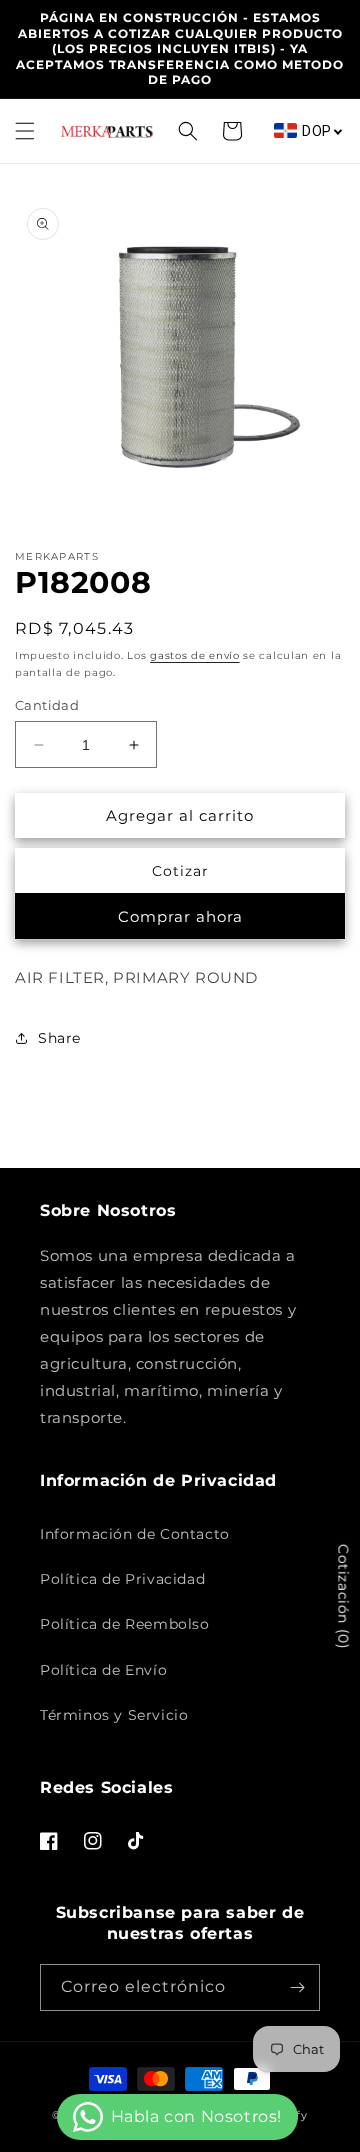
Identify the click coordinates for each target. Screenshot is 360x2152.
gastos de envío (195, 655)
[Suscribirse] (297, 1987)
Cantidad (47, 705)
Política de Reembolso (125, 1624)
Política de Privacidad (122, 1579)
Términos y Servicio (114, 1715)
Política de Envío (103, 1670)
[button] (25, 131)
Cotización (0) (343, 1596)
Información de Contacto (135, 1534)
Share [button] (59, 1038)
